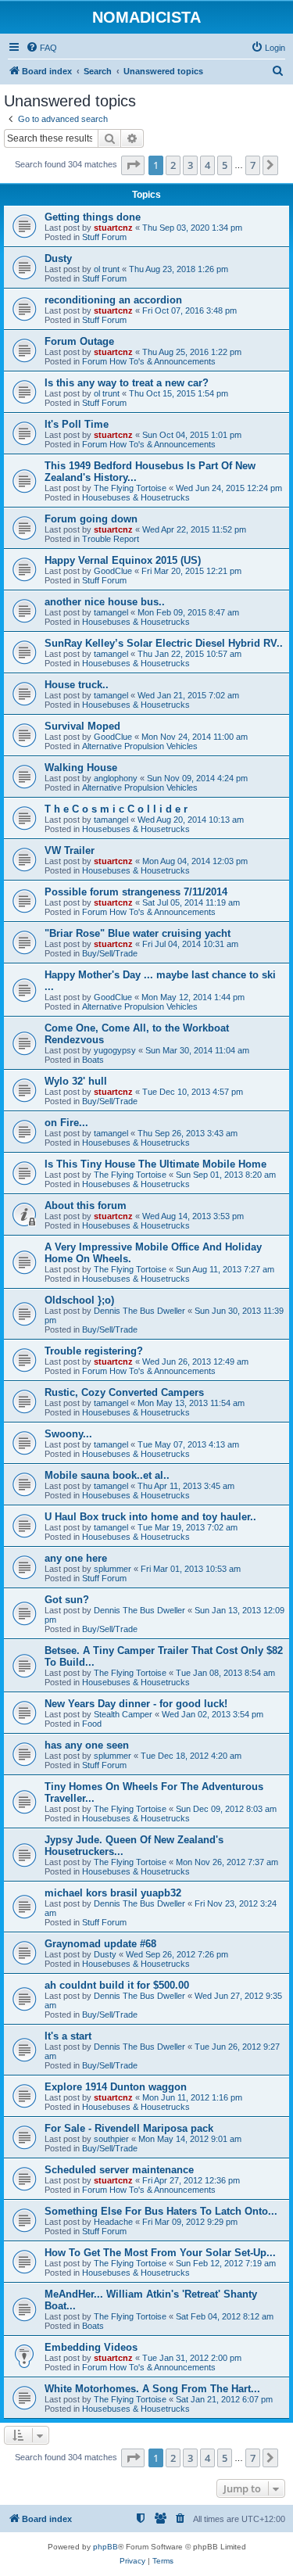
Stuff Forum (104, 237)
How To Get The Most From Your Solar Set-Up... (160, 2253)
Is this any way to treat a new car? (127, 383)
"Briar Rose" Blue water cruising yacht (138, 933)
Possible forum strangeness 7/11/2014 (136, 892)
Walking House (81, 768)
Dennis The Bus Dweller (139, 1311)
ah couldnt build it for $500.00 (117, 1985)
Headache (113, 2222)
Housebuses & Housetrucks (136, 497)
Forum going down (91, 519)
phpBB (105, 2547)
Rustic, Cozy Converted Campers (124, 1392)
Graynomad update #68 (100, 1944)
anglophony (116, 778)
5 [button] (225, 165)
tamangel (111, 612)
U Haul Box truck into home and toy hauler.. (150, 1517)
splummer (113, 1569)
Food (92, 1724)
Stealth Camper (123, 1714)
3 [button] (190, 165)
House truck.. (77, 685)
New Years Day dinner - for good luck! (136, 1704)
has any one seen (87, 1745)
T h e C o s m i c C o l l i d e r (116, 809)
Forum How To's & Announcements (149, 361)
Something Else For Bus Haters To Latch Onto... (161, 2211)
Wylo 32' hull (76, 1081)
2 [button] (173, 165)
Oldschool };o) (79, 1300)
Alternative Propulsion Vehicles (140, 746)
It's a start (68, 2036)
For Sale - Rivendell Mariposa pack (129, 2128)
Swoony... (68, 1434)
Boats (93, 1060)
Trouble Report (111, 539)
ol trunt (107, 269)
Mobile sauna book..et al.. (107, 1475)
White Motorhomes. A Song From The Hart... (152, 2389)
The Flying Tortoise (130, 488)
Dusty (58, 258)
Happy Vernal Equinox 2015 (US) (123, 560)
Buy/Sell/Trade (110, 953)
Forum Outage (79, 341)
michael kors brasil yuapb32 (113, 1893)
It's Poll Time (77, 424)
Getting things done (93, 217)
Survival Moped (82, 726)
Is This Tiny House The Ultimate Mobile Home (155, 1164)
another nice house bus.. (105, 602)
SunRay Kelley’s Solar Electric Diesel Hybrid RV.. (164, 643)
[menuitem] (41, 48)
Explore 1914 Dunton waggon (116, 2087)
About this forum (86, 1205)
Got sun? (67, 1600)
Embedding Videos (91, 2347)
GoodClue (113, 571)
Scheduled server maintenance (119, 2170)
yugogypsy (115, 1050)
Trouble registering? (94, 1351)
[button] (133, 165)
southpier (111, 2139)
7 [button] (253, 165)
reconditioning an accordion (113, 300)
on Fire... (66, 1123)
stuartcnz (113, 228)
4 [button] (207, 165)
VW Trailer (70, 850)
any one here (76, 1558)
